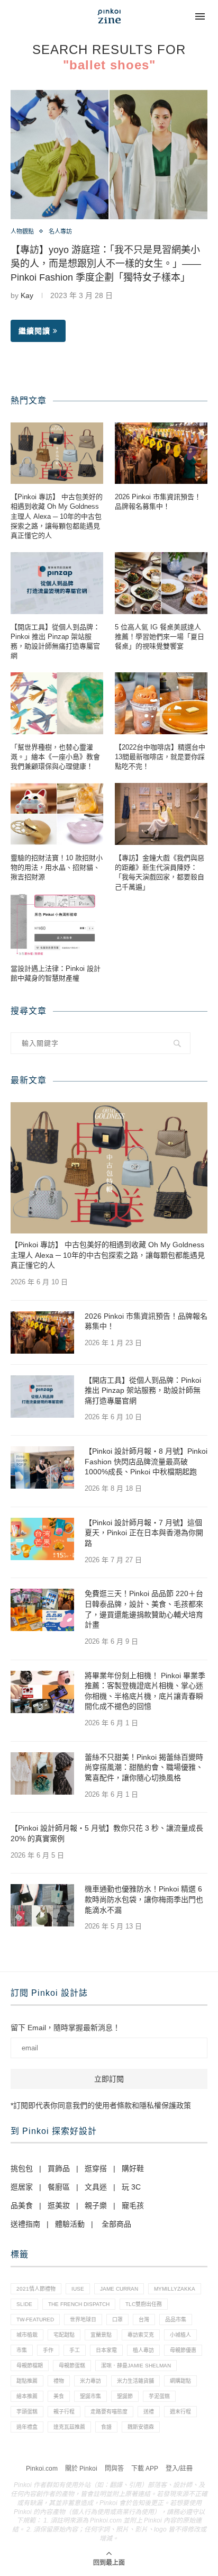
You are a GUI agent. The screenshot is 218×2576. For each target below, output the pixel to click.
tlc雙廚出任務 (144, 2304)
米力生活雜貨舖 (135, 2381)
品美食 (22, 2205)
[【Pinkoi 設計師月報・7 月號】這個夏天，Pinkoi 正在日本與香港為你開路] (42, 1539)
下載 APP (145, 2469)
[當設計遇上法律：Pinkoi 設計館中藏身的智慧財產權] (57, 925)
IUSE (78, 2289)
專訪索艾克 (141, 2335)
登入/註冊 (179, 2469)
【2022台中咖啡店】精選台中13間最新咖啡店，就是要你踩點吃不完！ (160, 757)
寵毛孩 (133, 2205)
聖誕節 (125, 2396)
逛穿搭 (96, 2168)
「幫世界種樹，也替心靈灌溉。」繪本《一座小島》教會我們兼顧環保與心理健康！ (55, 757)
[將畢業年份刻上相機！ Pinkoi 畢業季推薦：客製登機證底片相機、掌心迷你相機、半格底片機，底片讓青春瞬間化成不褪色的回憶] (42, 1692)
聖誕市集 (90, 2396)
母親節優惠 (183, 2350)
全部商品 (116, 2224)
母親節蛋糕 (72, 2366)
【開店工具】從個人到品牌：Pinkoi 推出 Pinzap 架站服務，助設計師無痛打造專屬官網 (55, 642)
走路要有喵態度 (109, 2412)
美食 (59, 2396)
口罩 (117, 2320)
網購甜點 (180, 2381)
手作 (48, 2350)
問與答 (114, 2469)
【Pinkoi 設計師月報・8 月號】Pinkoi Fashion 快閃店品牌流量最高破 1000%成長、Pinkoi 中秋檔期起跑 (146, 1461)
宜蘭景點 (101, 2335)
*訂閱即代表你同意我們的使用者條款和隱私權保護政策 (101, 2105)
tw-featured (35, 2320)
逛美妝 (59, 2205)
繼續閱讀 (34, 331)
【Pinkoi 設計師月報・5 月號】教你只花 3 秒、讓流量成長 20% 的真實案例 (107, 1833)
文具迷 (96, 2187)
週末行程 (180, 2412)
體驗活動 (70, 2224)
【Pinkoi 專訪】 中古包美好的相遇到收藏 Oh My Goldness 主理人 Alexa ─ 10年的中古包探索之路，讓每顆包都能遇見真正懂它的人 (57, 516)
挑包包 (22, 2168)
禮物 (59, 2381)
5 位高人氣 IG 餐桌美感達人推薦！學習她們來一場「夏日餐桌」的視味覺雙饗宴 (160, 637)
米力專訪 (90, 2381)
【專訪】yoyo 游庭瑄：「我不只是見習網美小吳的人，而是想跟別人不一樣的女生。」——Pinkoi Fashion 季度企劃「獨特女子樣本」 (106, 264)
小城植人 (180, 2335)
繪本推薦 (27, 2396)
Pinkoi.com (42, 2469)
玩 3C (131, 2187)
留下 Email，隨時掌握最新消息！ (65, 2028)
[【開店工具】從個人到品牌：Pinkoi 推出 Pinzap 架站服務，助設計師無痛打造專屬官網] (57, 583)
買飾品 (59, 2168)
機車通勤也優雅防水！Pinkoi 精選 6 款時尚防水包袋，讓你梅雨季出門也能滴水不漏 (144, 1899)
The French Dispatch (79, 2304)
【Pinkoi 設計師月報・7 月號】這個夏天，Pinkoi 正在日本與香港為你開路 (144, 1533)
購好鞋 (133, 2168)
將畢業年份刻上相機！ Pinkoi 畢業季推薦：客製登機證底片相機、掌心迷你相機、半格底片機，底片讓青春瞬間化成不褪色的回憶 (145, 1691)
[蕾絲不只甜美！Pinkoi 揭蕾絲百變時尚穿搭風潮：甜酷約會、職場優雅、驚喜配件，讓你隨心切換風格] (42, 1773)
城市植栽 (27, 2335)
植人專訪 (143, 2350)
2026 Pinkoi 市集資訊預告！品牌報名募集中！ (158, 502)
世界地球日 (83, 2320)
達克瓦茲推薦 (69, 2427)
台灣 (144, 2320)
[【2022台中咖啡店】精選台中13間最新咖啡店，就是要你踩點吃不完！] (161, 703)
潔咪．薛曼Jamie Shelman (136, 2366)
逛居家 (22, 2187)
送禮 (149, 2412)
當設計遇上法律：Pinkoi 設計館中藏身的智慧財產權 (56, 973)
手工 (75, 2350)
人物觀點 (22, 231)
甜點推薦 (27, 2381)
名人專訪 (60, 231)
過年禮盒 (27, 2427)
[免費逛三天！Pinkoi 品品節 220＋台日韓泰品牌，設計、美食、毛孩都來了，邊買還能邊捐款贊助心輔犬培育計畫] (42, 1610)
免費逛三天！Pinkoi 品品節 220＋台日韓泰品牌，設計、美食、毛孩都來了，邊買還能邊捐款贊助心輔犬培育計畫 (144, 1609)
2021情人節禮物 (36, 2289)
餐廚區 (59, 2187)
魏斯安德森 (141, 2427)
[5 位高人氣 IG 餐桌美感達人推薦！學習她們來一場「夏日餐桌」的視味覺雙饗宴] (161, 583)
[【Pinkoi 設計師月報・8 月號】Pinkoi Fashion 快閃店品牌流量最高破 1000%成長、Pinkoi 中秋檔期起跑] (42, 1467)
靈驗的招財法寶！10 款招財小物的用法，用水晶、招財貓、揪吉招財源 (57, 867)
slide (24, 2304)
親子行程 (64, 2412)
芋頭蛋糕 (27, 2412)
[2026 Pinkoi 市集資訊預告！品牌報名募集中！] (161, 453)
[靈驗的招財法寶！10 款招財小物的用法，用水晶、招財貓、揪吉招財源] (57, 814)
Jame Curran (119, 2289)
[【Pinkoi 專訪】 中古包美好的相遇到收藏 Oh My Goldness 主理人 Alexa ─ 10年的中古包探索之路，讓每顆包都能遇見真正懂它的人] (57, 453)
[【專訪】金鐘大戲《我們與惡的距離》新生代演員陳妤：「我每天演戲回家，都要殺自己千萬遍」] (161, 814)
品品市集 (176, 2320)
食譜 (106, 2427)
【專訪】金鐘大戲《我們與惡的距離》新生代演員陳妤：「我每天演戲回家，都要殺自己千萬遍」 (160, 872)
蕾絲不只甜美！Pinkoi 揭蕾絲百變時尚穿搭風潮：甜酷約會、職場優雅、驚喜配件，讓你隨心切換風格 (144, 1767)
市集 (22, 2350)
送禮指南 (25, 2224)
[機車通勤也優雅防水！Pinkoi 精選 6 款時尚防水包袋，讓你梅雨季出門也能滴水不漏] (42, 1905)
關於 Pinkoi (81, 2469)
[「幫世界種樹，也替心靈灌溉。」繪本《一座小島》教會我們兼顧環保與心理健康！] (57, 703)
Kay (27, 295)
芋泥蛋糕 (159, 2396)
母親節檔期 (30, 2366)
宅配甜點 (64, 2335)
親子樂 (96, 2205)
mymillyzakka (175, 2289)
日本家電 (106, 2350)
